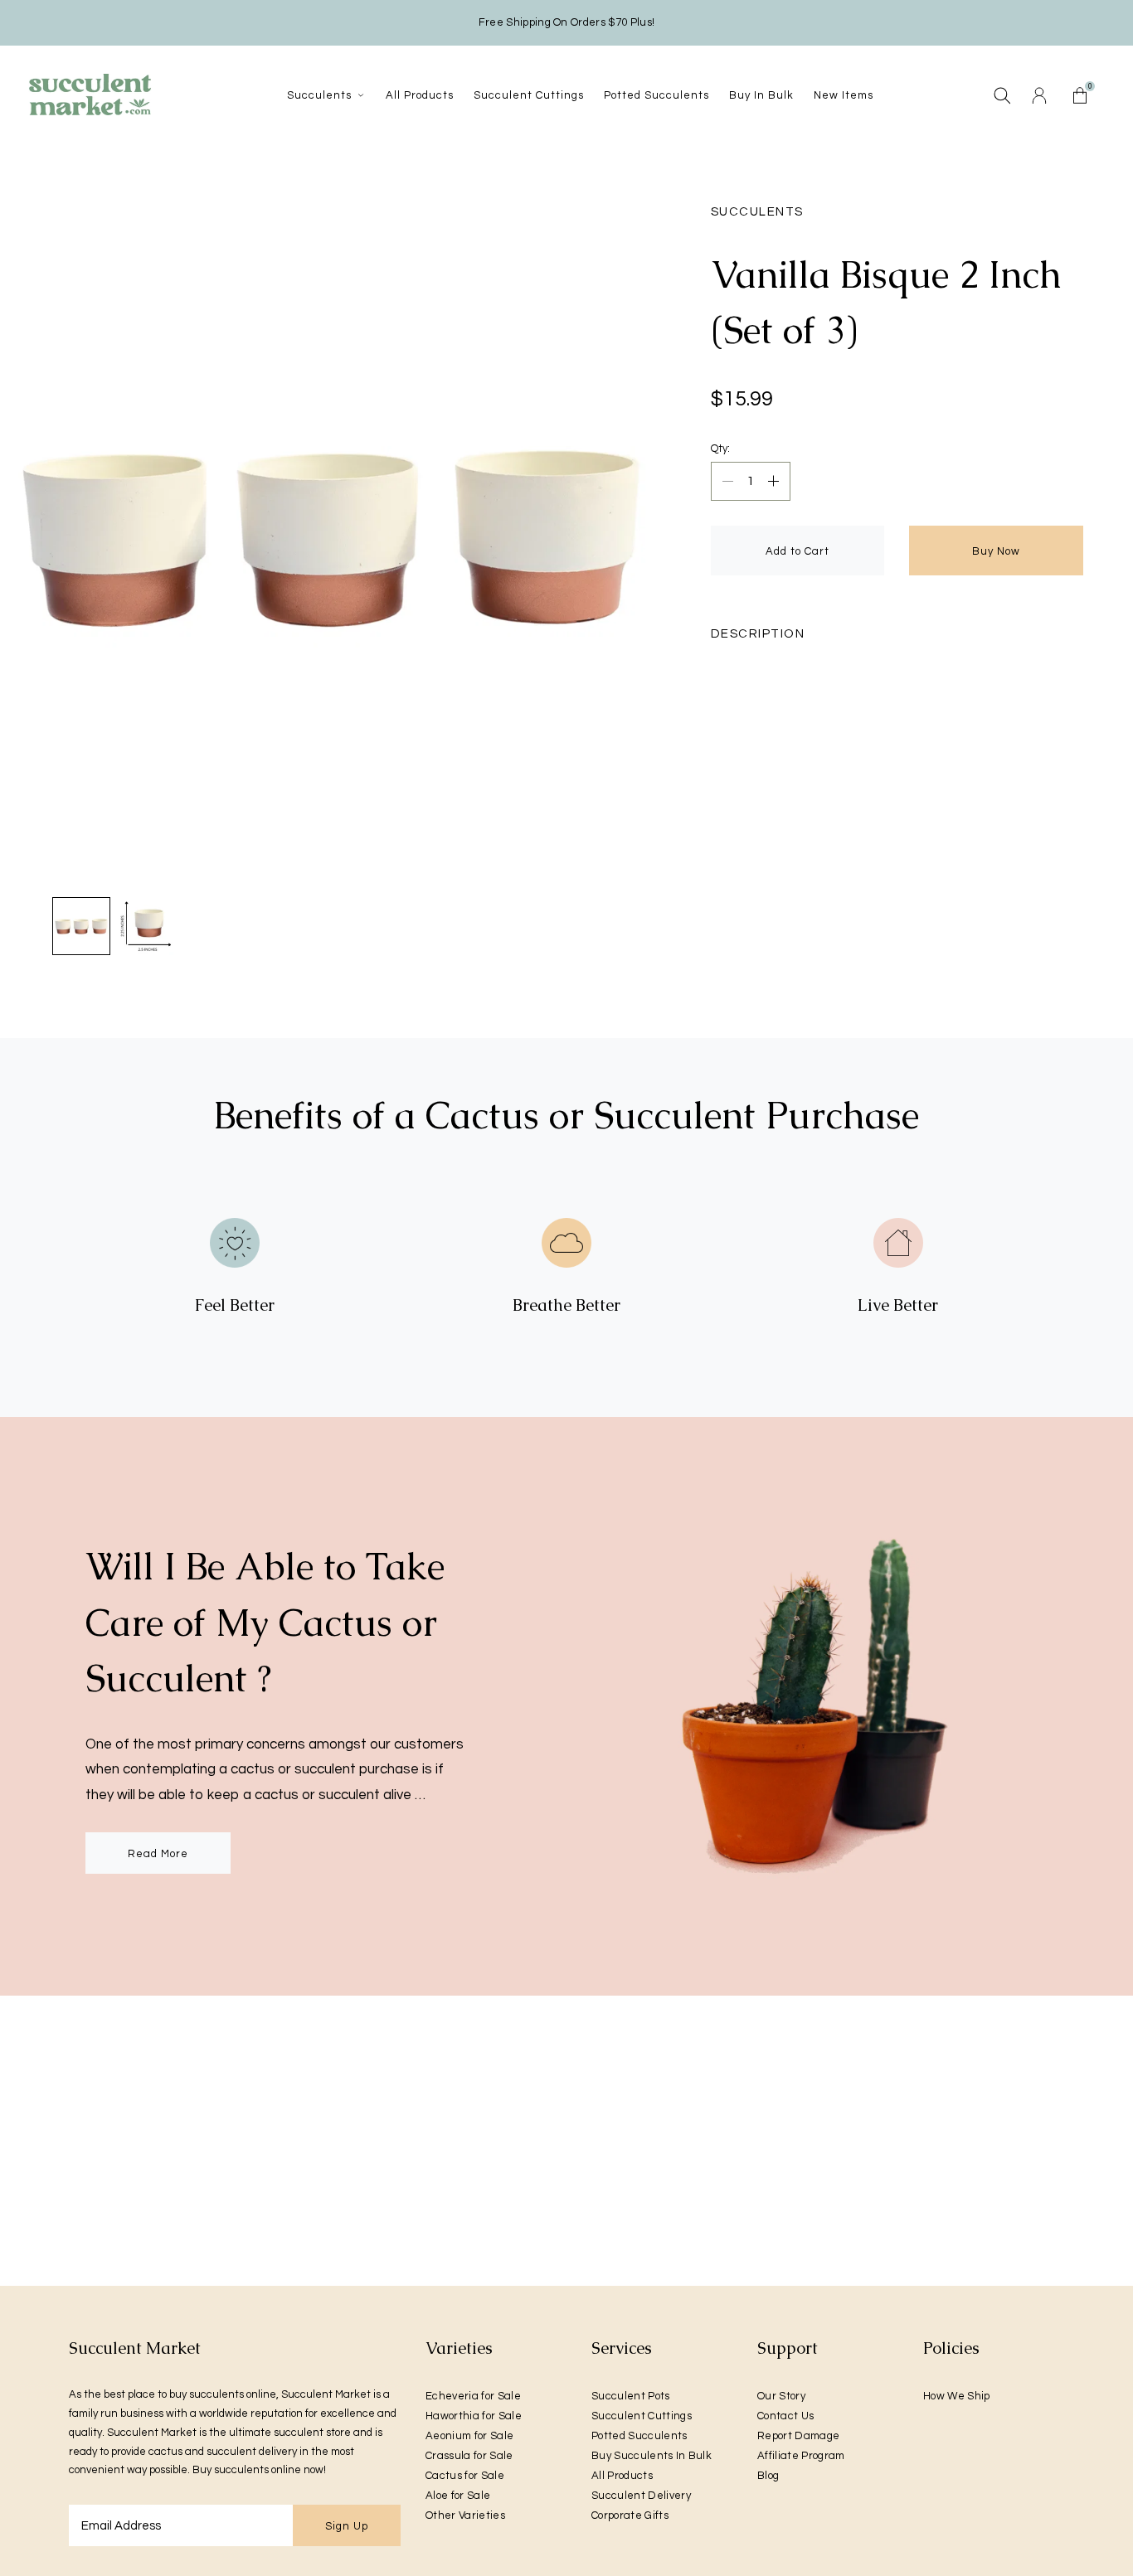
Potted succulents (656, 95)
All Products (622, 2476)
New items (844, 95)
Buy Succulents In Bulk (652, 2456)
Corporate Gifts (630, 2515)
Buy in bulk (761, 95)
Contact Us (785, 2416)
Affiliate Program (801, 2456)
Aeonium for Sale (469, 2436)
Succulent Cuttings (642, 2416)
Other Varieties (465, 2515)
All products (420, 95)
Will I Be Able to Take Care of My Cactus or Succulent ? (265, 1622)
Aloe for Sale (458, 2496)
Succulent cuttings (529, 95)
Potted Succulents (639, 2436)
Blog (768, 2476)
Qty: (720, 449)
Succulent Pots (631, 2396)
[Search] (1002, 95)
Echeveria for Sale (473, 2396)
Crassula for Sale (469, 2456)
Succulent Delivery (641, 2496)
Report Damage (798, 2436)
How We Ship (957, 2396)
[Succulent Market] (90, 95)
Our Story (781, 2396)
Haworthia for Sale (474, 2416)
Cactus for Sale (465, 2476)
